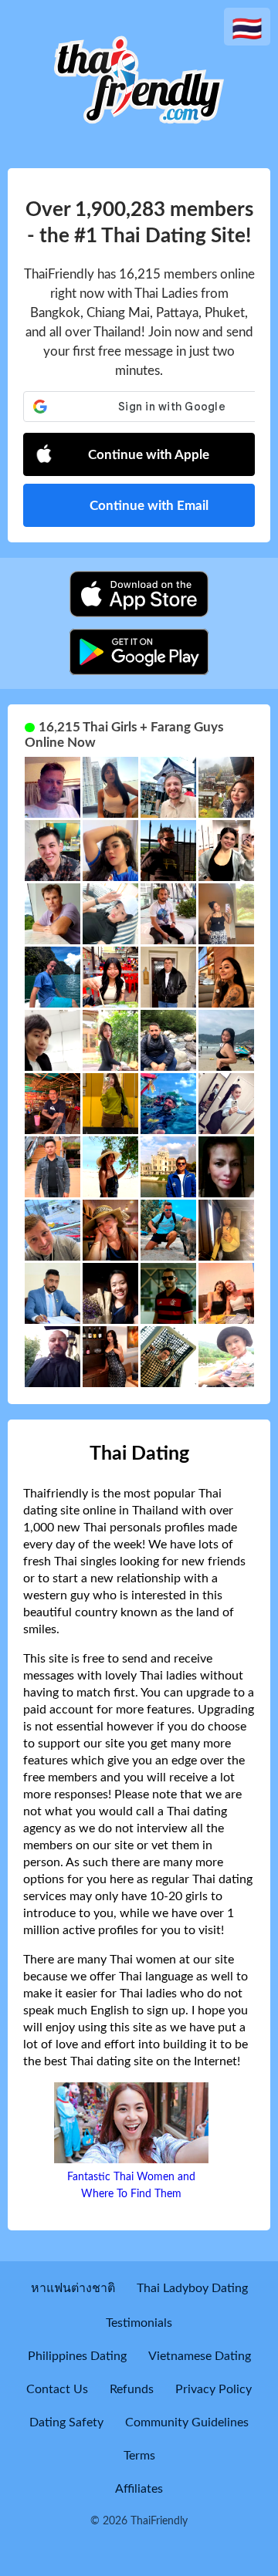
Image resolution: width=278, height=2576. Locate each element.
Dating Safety (66, 2422)
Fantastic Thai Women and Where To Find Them (131, 2186)
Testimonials (139, 2323)
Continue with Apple (149, 455)
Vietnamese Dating (200, 2356)
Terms (139, 2456)
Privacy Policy (214, 2389)
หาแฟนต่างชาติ (73, 2288)
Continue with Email (149, 506)
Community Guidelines (187, 2422)
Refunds (132, 2389)
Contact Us (57, 2389)
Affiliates (139, 2489)
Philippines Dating (77, 2356)
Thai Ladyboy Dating (192, 2288)
